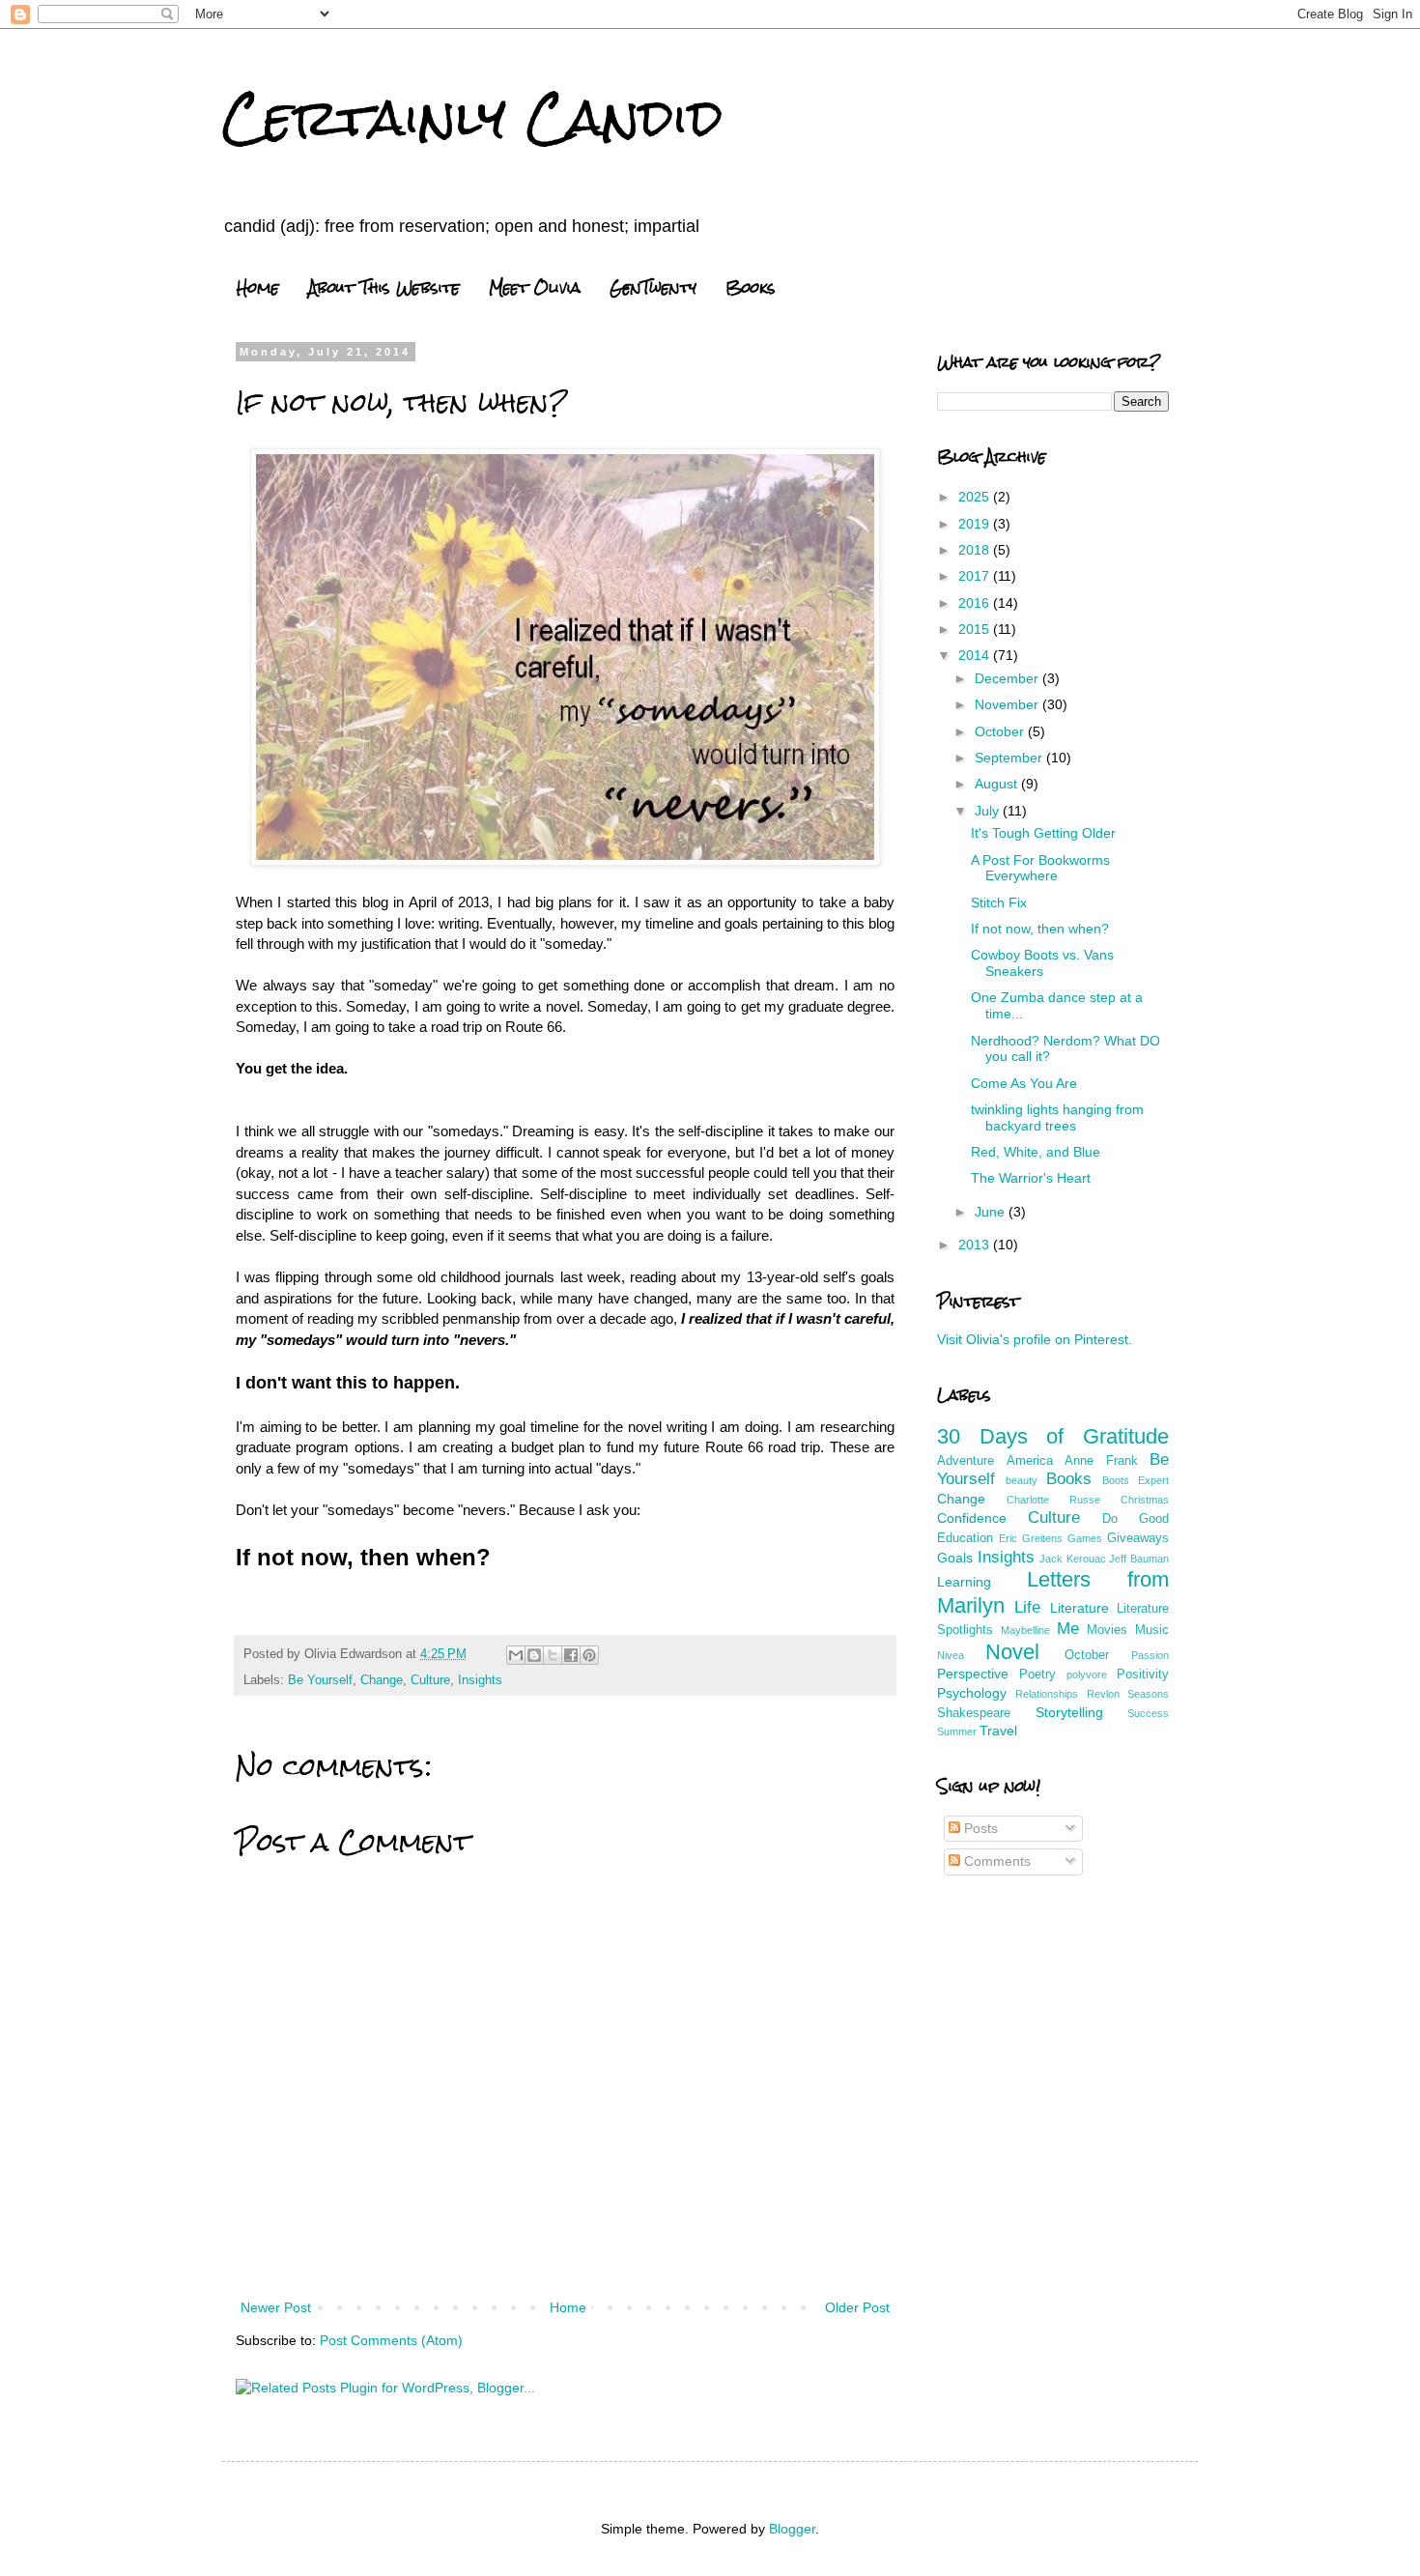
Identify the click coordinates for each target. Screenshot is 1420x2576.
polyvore (1087, 1674)
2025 (976, 497)
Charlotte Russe (1053, 1500)
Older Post (857, 2307)
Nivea (951, 1655)
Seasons (1148, 1694)
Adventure (966, 1461)
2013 (976, 1245)
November (1008, 704)
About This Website (384, 287)
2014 (976, 655)
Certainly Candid (473, 117)
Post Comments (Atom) (391, 2340)
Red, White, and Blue (1036, 1152)
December (1008, 678)
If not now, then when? (1040, 929)
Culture (430, 1680)
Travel (998, 1731)
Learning (964, 1582)
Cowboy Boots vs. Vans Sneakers (1042, 963)
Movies (1107, 1630)
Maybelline (1025, 1630)
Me (1068, 1629)
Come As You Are (1024, 1083)
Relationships (1047, 1694)
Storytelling (1069, 1712)
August (998, 784)
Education (965, 1538)
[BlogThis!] (534, 1655)
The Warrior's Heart (1031, 1178)
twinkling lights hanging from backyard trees (1057, 1117)
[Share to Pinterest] (589, 1655)
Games (1085, 1538)
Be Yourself (320, 1680)
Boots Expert (1136, 1480)
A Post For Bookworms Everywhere (1040, 868)
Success (1148, 1713)
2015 (976, 629)
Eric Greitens (1031, 1538)
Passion (1150, 1655)
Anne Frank (1101, 1461)
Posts (979, 1828)
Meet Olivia (535, 287)
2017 (976, 576)
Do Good (1136, 1519)
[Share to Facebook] (571, 1655)
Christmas (1145, 1500)
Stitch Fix (999, 902)
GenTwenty (653, 287)
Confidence (972, 1518)
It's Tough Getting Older (1043, 833)
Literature (1079, 1608)
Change (382, 1680)
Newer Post (276, 2307)
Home (258, 287)
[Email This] (516, 1655)
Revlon (1103, 1694)
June (992, 1212)
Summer (957, 1732)
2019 (976, 524)
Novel (1012, 1652)
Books (751, 287)
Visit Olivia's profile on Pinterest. (1035, 1339)
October (1001, 731)
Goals (955, 1558)
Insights (480, 1680)
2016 (976, 603)
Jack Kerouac (1073, 1559)
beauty (1022, 1480)
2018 (976, 550)
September (1010, 758)
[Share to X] (553, 1655)
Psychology (972, 1693)
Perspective (973, 1674)
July (989, 811)
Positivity (1143, 1674)
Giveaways (1138, 1538)
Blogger (792, 2529)
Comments (995, 1861)
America (1030, 1461)
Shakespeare (974, 1713)
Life (1027, 1607)
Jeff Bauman (1139, 1559)
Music (1152, 1630)
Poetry (1037, 1674)
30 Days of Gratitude (1053, 1436)
